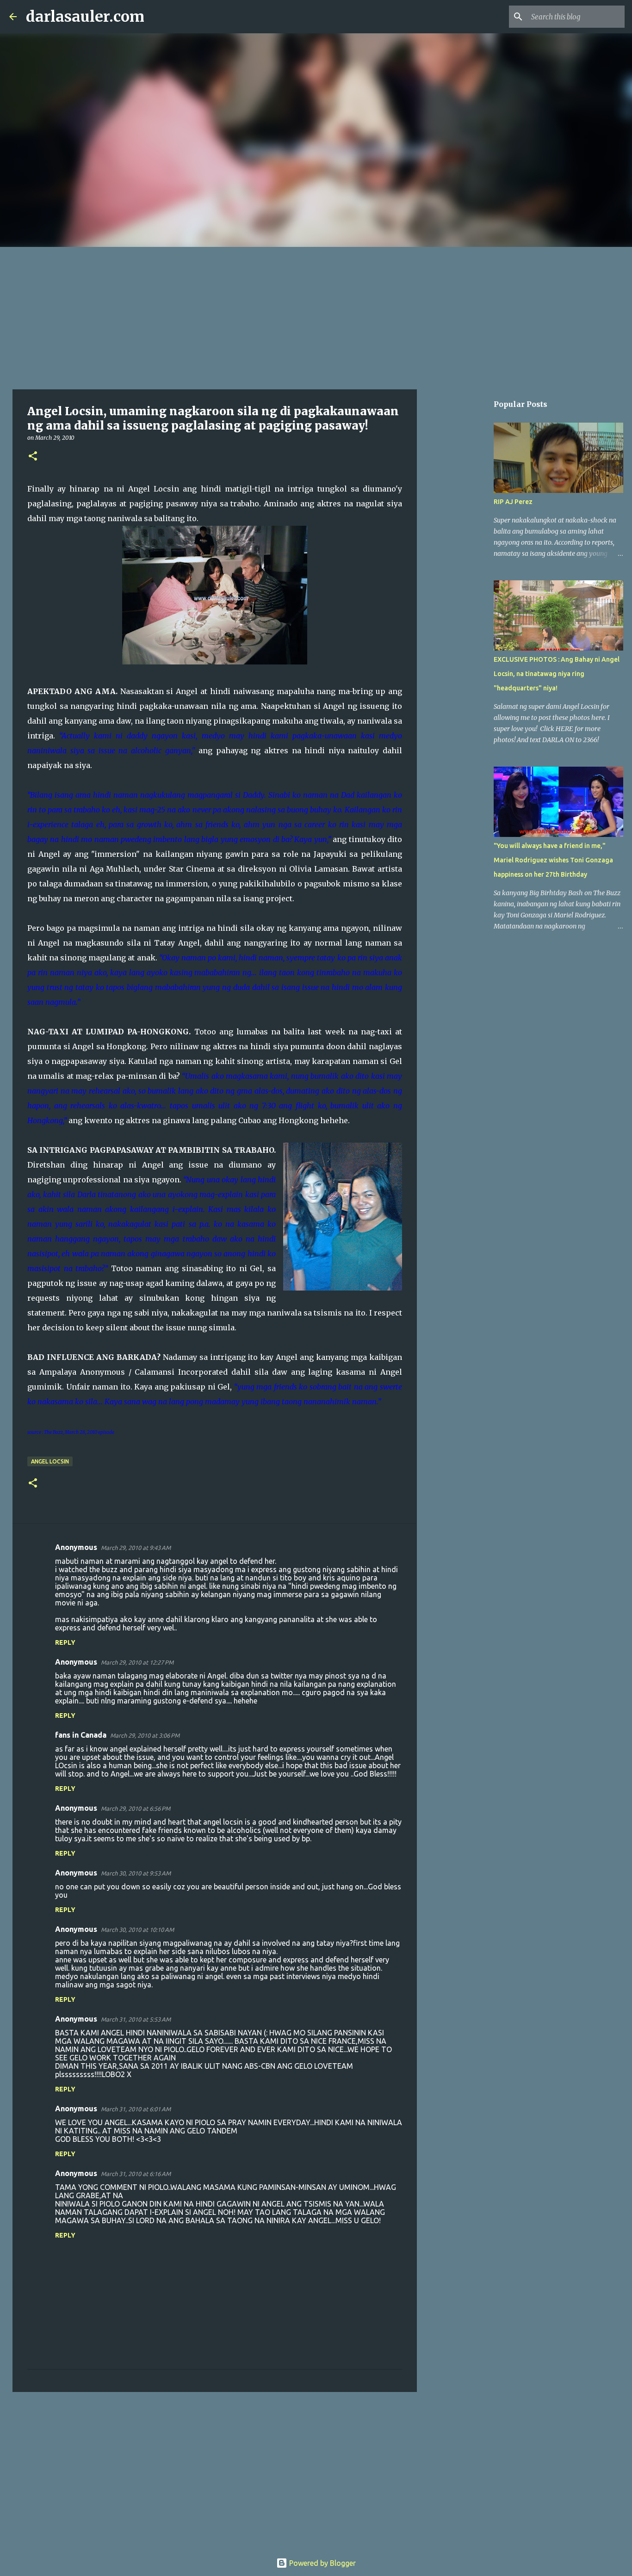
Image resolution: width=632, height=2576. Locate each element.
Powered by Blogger (322, 2563)
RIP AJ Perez (513, 502)
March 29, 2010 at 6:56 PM (136, 1808)
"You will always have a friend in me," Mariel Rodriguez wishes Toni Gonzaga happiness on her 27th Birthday (553, 860)
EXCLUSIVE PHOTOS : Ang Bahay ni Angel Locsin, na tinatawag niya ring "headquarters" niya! (557, 674)
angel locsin (50, 1461)
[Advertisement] (316, 316)
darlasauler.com (85, 17)
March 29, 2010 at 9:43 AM (136, 1548)
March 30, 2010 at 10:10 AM (137, 1930)
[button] (33, 457)
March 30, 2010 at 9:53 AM (136, 1873)
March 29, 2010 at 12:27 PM (137, 1662)
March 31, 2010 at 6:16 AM (136, 2174)
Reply (65, 1642)
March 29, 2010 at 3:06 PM (145, 1735)
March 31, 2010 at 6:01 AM (136, 2109)
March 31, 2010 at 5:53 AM (136, 2019)
